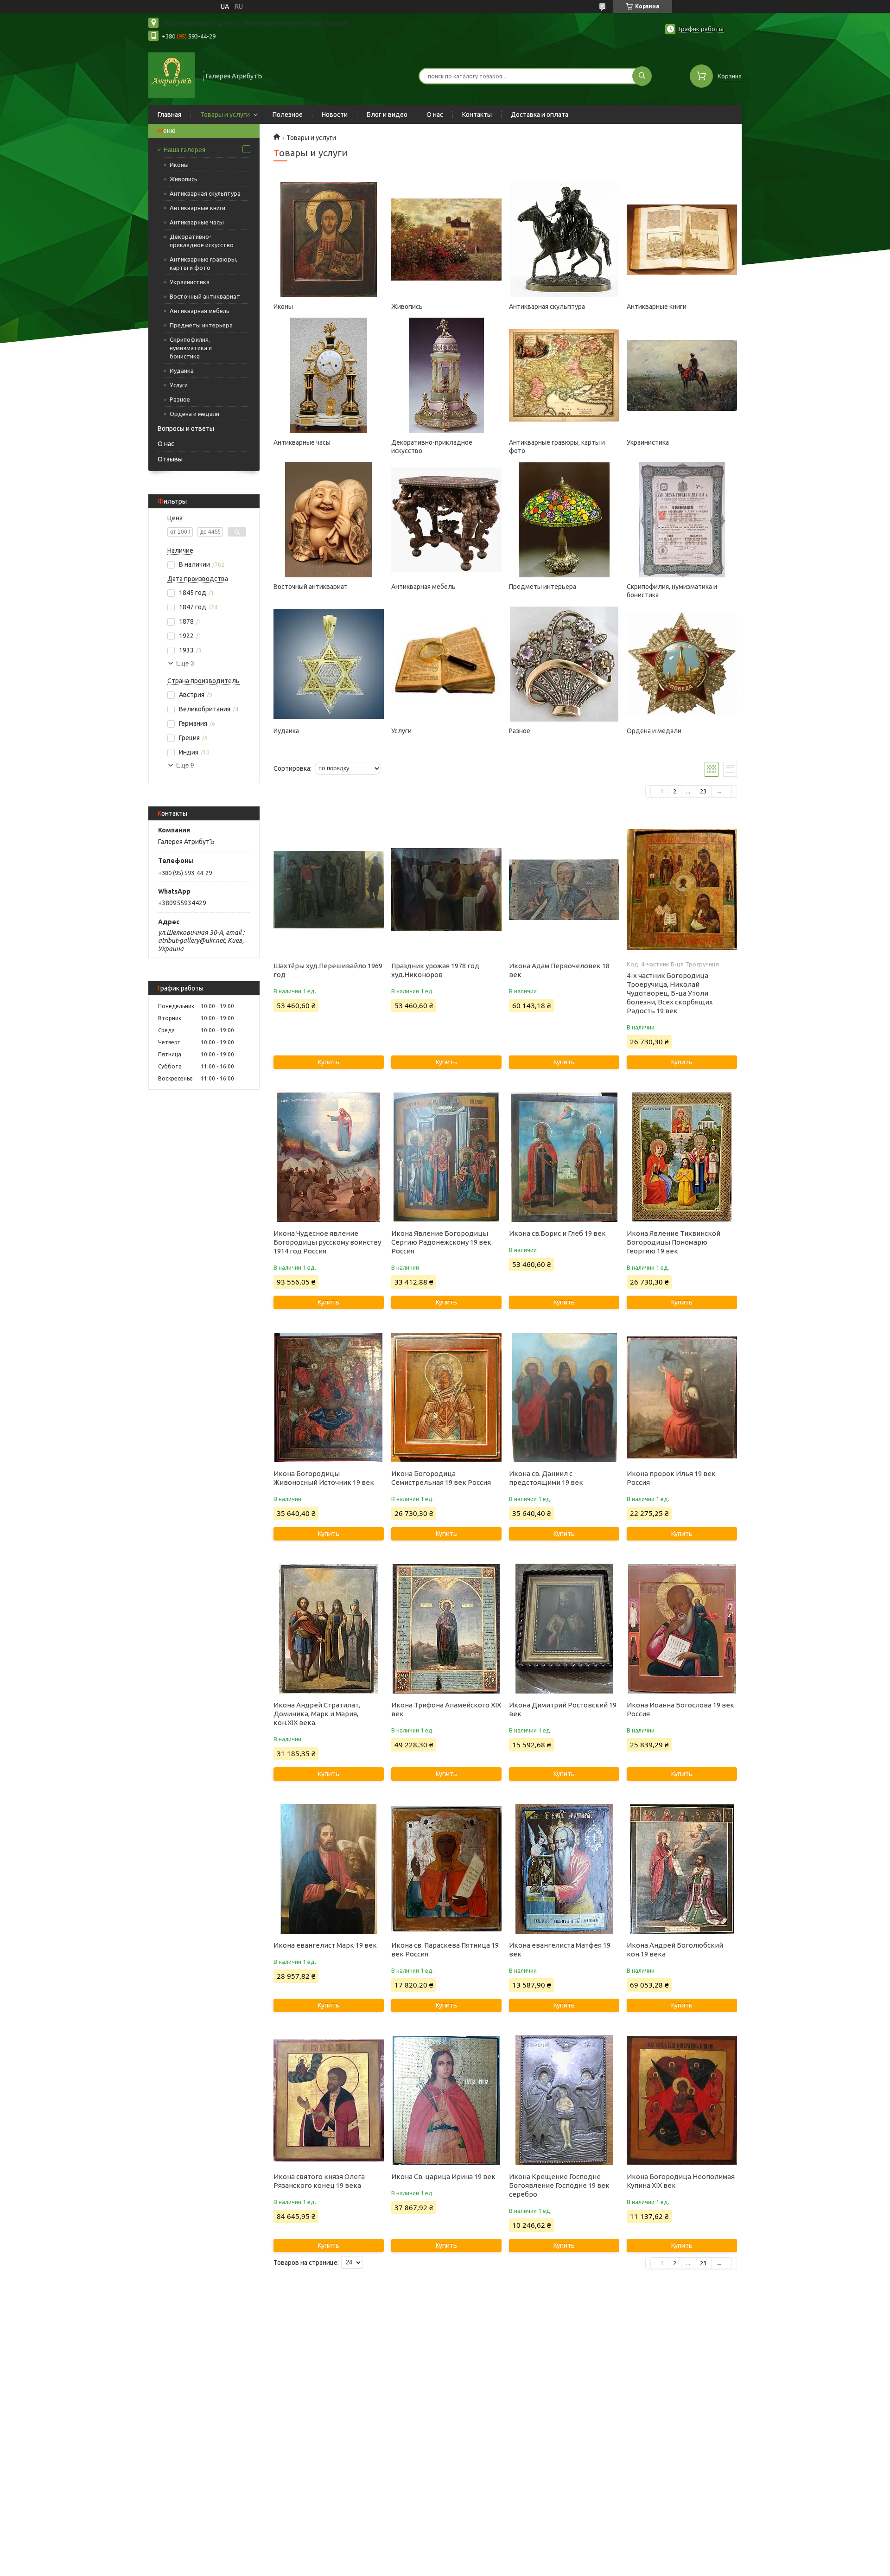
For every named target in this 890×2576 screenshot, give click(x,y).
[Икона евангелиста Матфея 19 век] (564, 1869)
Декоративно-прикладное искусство (202, 241)
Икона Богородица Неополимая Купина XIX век (681, 2181)
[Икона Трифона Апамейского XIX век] (446, 1629)
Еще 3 (185, 663)
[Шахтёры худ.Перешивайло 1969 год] (328, 889)
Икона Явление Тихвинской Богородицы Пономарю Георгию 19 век (674, 1242)
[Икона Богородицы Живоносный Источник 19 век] (328, 1397)
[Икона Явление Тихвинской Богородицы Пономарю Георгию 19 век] (682, 1157)
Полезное (288, 115)
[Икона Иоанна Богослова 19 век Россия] (682, 1629)
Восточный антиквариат (205, 296)
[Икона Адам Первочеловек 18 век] (564, 889)
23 (703, 791)
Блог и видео (387, 115)
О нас (435, 115)
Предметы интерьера (201, 325)
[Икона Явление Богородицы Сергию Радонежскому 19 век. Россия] (446, 1157)
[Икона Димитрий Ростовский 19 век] (564, 1629)
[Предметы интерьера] (564, 520)
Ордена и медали (194, 414)
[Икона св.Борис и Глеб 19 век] (564, 1157)
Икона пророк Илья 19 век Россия (671, 1478)
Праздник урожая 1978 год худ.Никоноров (435, 970)
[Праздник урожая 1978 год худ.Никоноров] (446, 889)
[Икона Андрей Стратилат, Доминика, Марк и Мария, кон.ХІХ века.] (328, 1629)
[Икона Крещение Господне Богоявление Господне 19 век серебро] (564, 2100)
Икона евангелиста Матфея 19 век (560, 1950)
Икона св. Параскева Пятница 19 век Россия (445, 1950)
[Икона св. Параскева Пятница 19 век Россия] (446, 1869)
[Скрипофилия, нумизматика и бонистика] (682, 520)
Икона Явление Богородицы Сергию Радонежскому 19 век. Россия (442, 1242)
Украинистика (190, 282)
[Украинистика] (682, 376)
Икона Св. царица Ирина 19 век (443, 2176)
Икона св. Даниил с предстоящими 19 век (546, 1478)
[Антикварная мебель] (446, 520)
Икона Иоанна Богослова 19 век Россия (680, 1709)
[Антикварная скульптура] (564, 240)
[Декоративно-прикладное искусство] (446, 376)
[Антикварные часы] (328, 376)
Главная (169, 115)
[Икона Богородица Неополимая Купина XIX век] (682, 2100)
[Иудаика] (328, 664)
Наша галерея (184, 150)
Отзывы (170, 459)
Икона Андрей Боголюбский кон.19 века (675, 1950)
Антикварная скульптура (205, 193)
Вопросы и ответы (186, 428)
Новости (335, 115)
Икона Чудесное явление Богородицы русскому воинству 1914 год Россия (327, 1242)
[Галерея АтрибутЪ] (172, 75)
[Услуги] (446, 664)
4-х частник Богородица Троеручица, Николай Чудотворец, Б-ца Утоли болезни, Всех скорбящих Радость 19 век (670, 993)
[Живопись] (446, 240)
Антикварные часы (197, 222)
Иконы (179, 165)
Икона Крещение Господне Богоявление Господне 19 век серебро (559, 2185)
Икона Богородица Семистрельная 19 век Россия (441, 1478)
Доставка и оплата (540, 115)
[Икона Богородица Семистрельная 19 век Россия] (446, 1397)
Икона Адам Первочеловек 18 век (559, 970)
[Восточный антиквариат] (328, 520)
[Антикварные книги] (682, 240)
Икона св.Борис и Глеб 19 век (557, 1233)
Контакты (477, 115)
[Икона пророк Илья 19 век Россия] (682, 1397)
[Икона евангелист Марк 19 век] (328, 1869)
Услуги (179, 385)
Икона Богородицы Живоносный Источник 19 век (324, 1478)
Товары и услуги (225, 115)
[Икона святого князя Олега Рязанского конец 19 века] (328, 2100)
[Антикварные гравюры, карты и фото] (564, 376)
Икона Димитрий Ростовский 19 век (563, 1709)
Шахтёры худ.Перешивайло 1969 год (328, 970)
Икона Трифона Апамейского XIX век (446, 1709)
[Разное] (564, 664)
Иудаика (182, 371)
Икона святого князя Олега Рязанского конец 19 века (319, 2181)
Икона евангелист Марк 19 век (325, 1945)
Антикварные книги (197, 208)
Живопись (184, 179)
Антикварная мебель (200, 311)
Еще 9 (185, 765)
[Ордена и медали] (682, 664)
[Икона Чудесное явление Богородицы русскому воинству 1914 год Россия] (328, 1157)
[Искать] (642, 76)
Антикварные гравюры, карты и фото (203, 263)
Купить (329, 1062)
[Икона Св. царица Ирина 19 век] (446, 2100)
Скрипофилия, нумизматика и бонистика (191, 348)
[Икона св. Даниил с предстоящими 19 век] (564, 1397)
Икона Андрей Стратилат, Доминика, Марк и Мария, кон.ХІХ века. (317, 1714)
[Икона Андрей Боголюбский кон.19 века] (682, 1869)
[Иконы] (328, 240)
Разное (180, 399)
